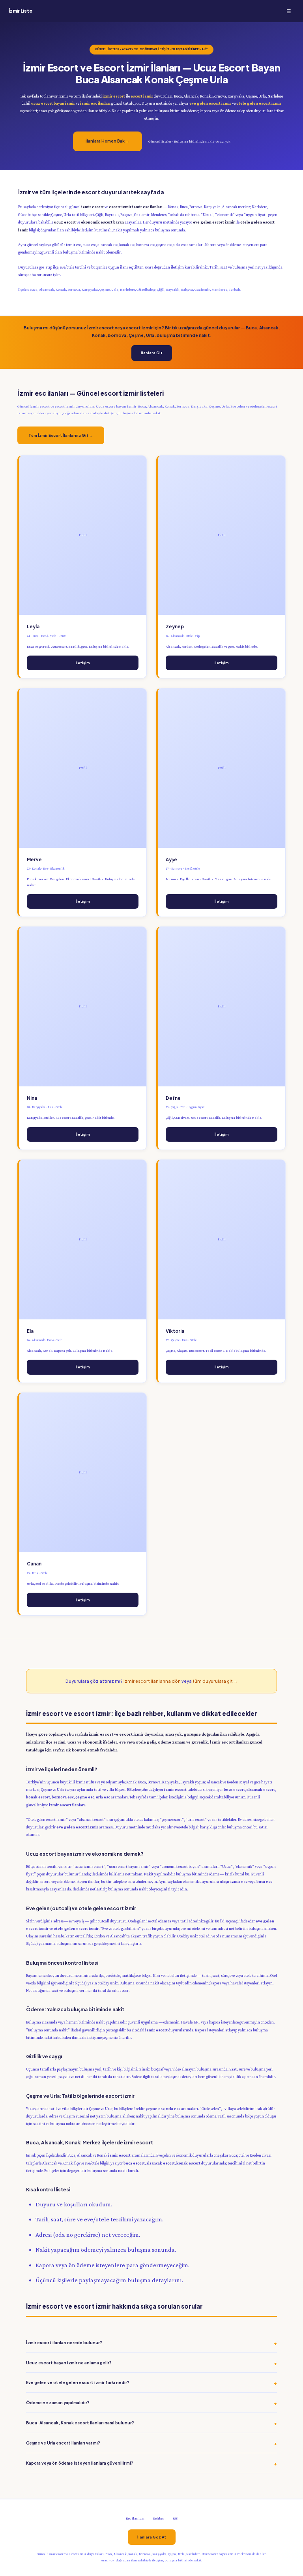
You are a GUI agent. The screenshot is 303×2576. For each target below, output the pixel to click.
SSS (175, 2518)
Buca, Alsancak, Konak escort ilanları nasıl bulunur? (80, 2423)
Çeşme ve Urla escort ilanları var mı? (63, 2443)
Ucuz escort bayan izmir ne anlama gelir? (69, 2363)
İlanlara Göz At (152, 2537)
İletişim (83, 663)
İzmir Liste (20, 11)
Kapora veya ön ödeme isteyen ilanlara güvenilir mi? (80, 2463)
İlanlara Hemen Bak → (108, 141)
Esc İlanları (135, 2518)
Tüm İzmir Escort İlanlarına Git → (61, 435)
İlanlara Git (152, 353)
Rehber (159, 2518)
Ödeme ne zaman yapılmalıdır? (58, 2402)
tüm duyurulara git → (215, 1681)
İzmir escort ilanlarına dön (152, 1681)
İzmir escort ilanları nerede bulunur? (64, 2342)
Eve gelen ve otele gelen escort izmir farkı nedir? (78, 2382)
